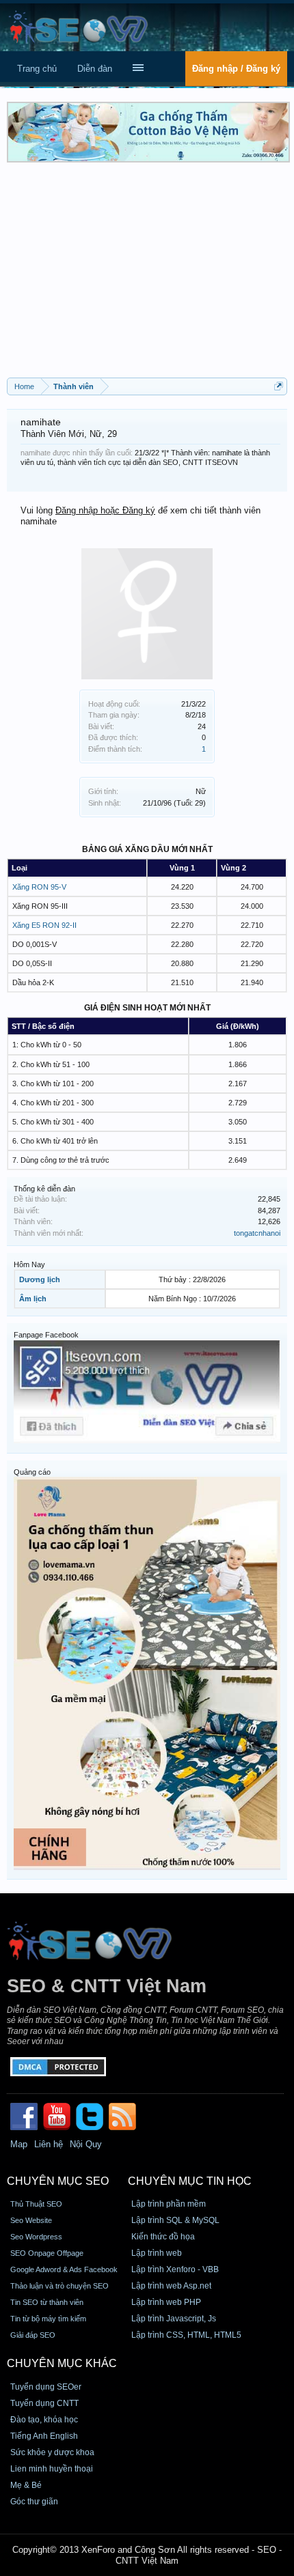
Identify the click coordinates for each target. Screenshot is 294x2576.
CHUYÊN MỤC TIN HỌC (190, 2181)
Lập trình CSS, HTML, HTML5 (186, 2335)
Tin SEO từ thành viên (47, 2302)
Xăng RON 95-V (39, 887)
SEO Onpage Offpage (47, 2253)
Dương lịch (40, 1279)
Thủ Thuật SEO (36, 2204)
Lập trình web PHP (166, 2302)
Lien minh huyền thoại (52, 2469)
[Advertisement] (147, 275)
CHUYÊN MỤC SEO (58, 2181)
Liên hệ (49, 2144)
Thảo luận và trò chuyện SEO (59, 2286)
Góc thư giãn (34, 2502)
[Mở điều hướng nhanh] (279, 386)
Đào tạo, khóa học (44, 2420)
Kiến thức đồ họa (163, 2237)
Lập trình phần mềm (169, 2204)
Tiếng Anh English (44, 2436)
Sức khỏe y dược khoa (52, 2452)
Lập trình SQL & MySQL (175, 2220)
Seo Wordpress (36, 2237)
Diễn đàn (95, 69)
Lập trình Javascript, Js (174, 2319)
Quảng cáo (32, 1472)
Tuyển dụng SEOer (46, 2387)
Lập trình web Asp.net (171, 2286)
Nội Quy (86, 2144)
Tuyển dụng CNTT (44, 2403)
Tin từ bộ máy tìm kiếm (48, 2319)
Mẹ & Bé (26, 2485)
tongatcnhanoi (257, 1233)
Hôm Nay (29, 1264)
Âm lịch (33, 1299)
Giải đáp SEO (33, 2335)
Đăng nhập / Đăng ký (236, 69)
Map (19, 2144)
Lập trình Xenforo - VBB (175, 2269)
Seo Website (31, 2220)
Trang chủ (37, 69)
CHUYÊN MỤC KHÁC (62, 2363)
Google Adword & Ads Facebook (64, 2269)
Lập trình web (157, 2253)
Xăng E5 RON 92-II (44, 925)
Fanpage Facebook (46, 1335)
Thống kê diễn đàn (44, 1189)
